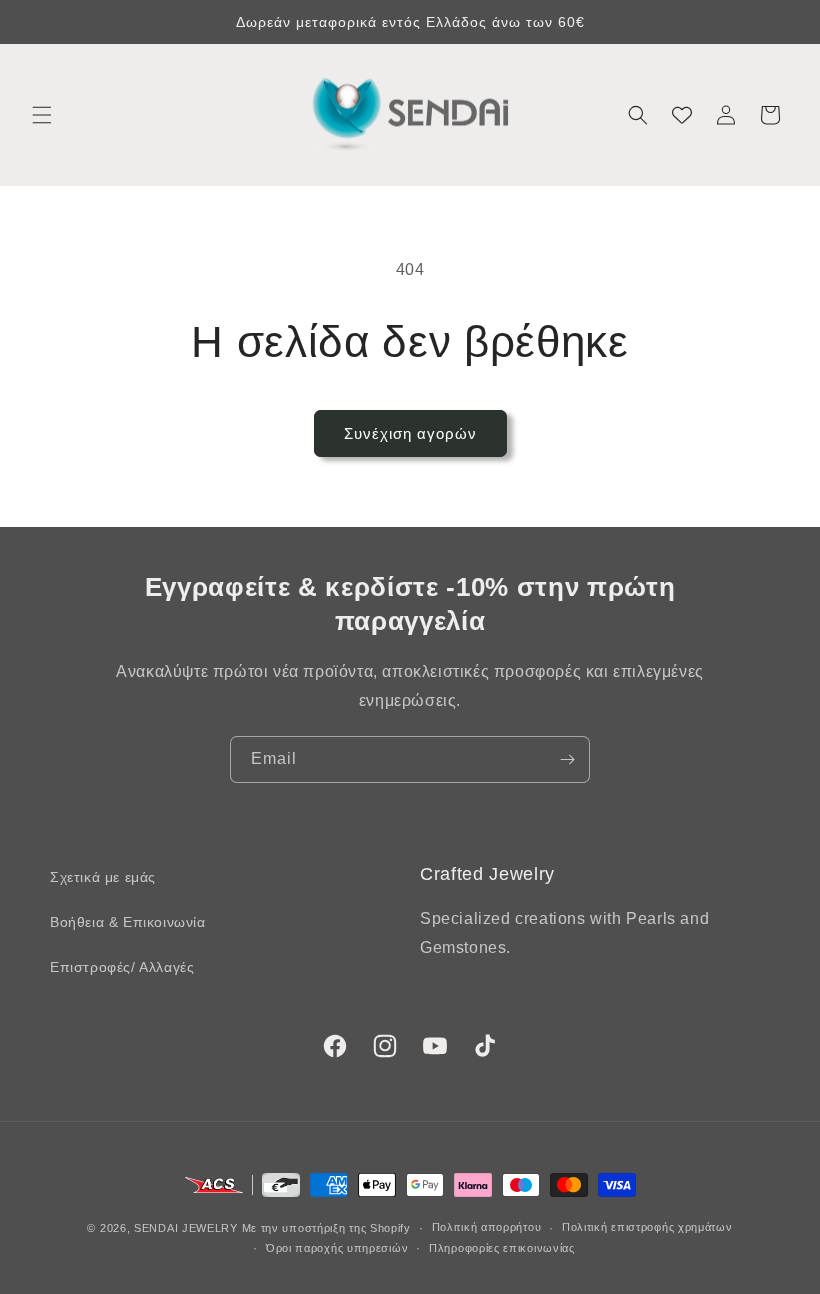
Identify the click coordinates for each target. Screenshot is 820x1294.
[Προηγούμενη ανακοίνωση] (39, 22)
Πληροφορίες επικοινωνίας (502, 1248)
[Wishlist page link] (682, 115)
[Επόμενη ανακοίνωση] (781, 22)
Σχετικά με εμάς (103, 877)
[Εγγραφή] (567, 759)
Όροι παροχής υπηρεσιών (337, 1248)
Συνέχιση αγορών (410, 433)
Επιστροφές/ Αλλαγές (122, 967)
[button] (42, 115)
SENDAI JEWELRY (186, 1228)
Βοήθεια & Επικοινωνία (128, 922)
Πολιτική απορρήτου (487, 1227)
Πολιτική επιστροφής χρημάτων (647, 1227)
